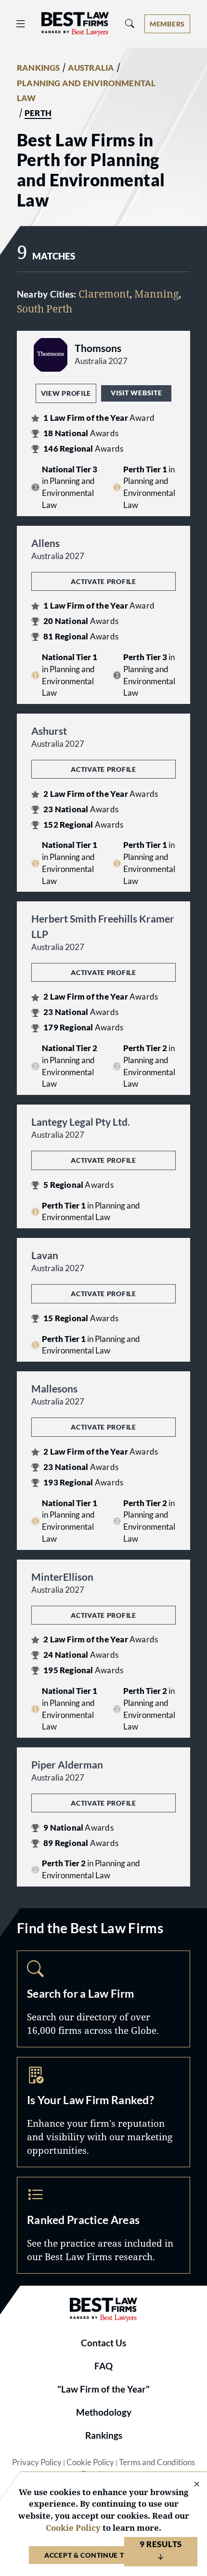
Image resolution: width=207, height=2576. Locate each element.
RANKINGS (39, 68)
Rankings (104, 2435)
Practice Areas (103, 2225)
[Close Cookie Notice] (191, 2485)
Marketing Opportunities (103, 2112)
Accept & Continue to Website (103, 2555)
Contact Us (103, 2343)
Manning (156, 294)
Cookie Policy (90, 2462)
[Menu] (21, 24)
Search (103, 1999)
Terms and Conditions (157, 2462)
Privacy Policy (37, 2462)
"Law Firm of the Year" (103, 2389)
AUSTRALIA (91, 68)
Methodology (104, 2412)
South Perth (45, 309)
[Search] (130, 24)
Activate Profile (103, 581)
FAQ (103, 2366)
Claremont (104, 294)
